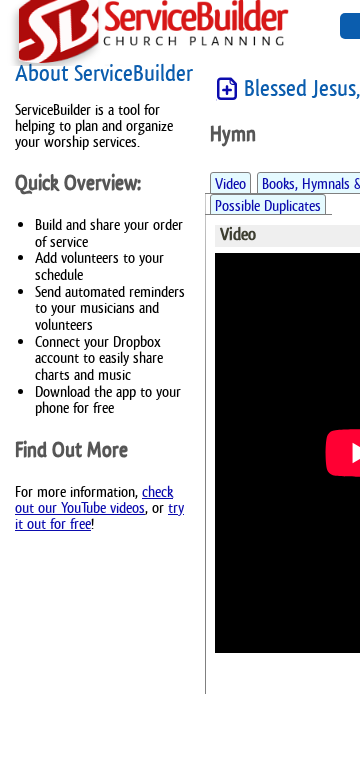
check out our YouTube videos (94, 499)
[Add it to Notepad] (227, 89)
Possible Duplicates (268, 205)
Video (230, 183)
